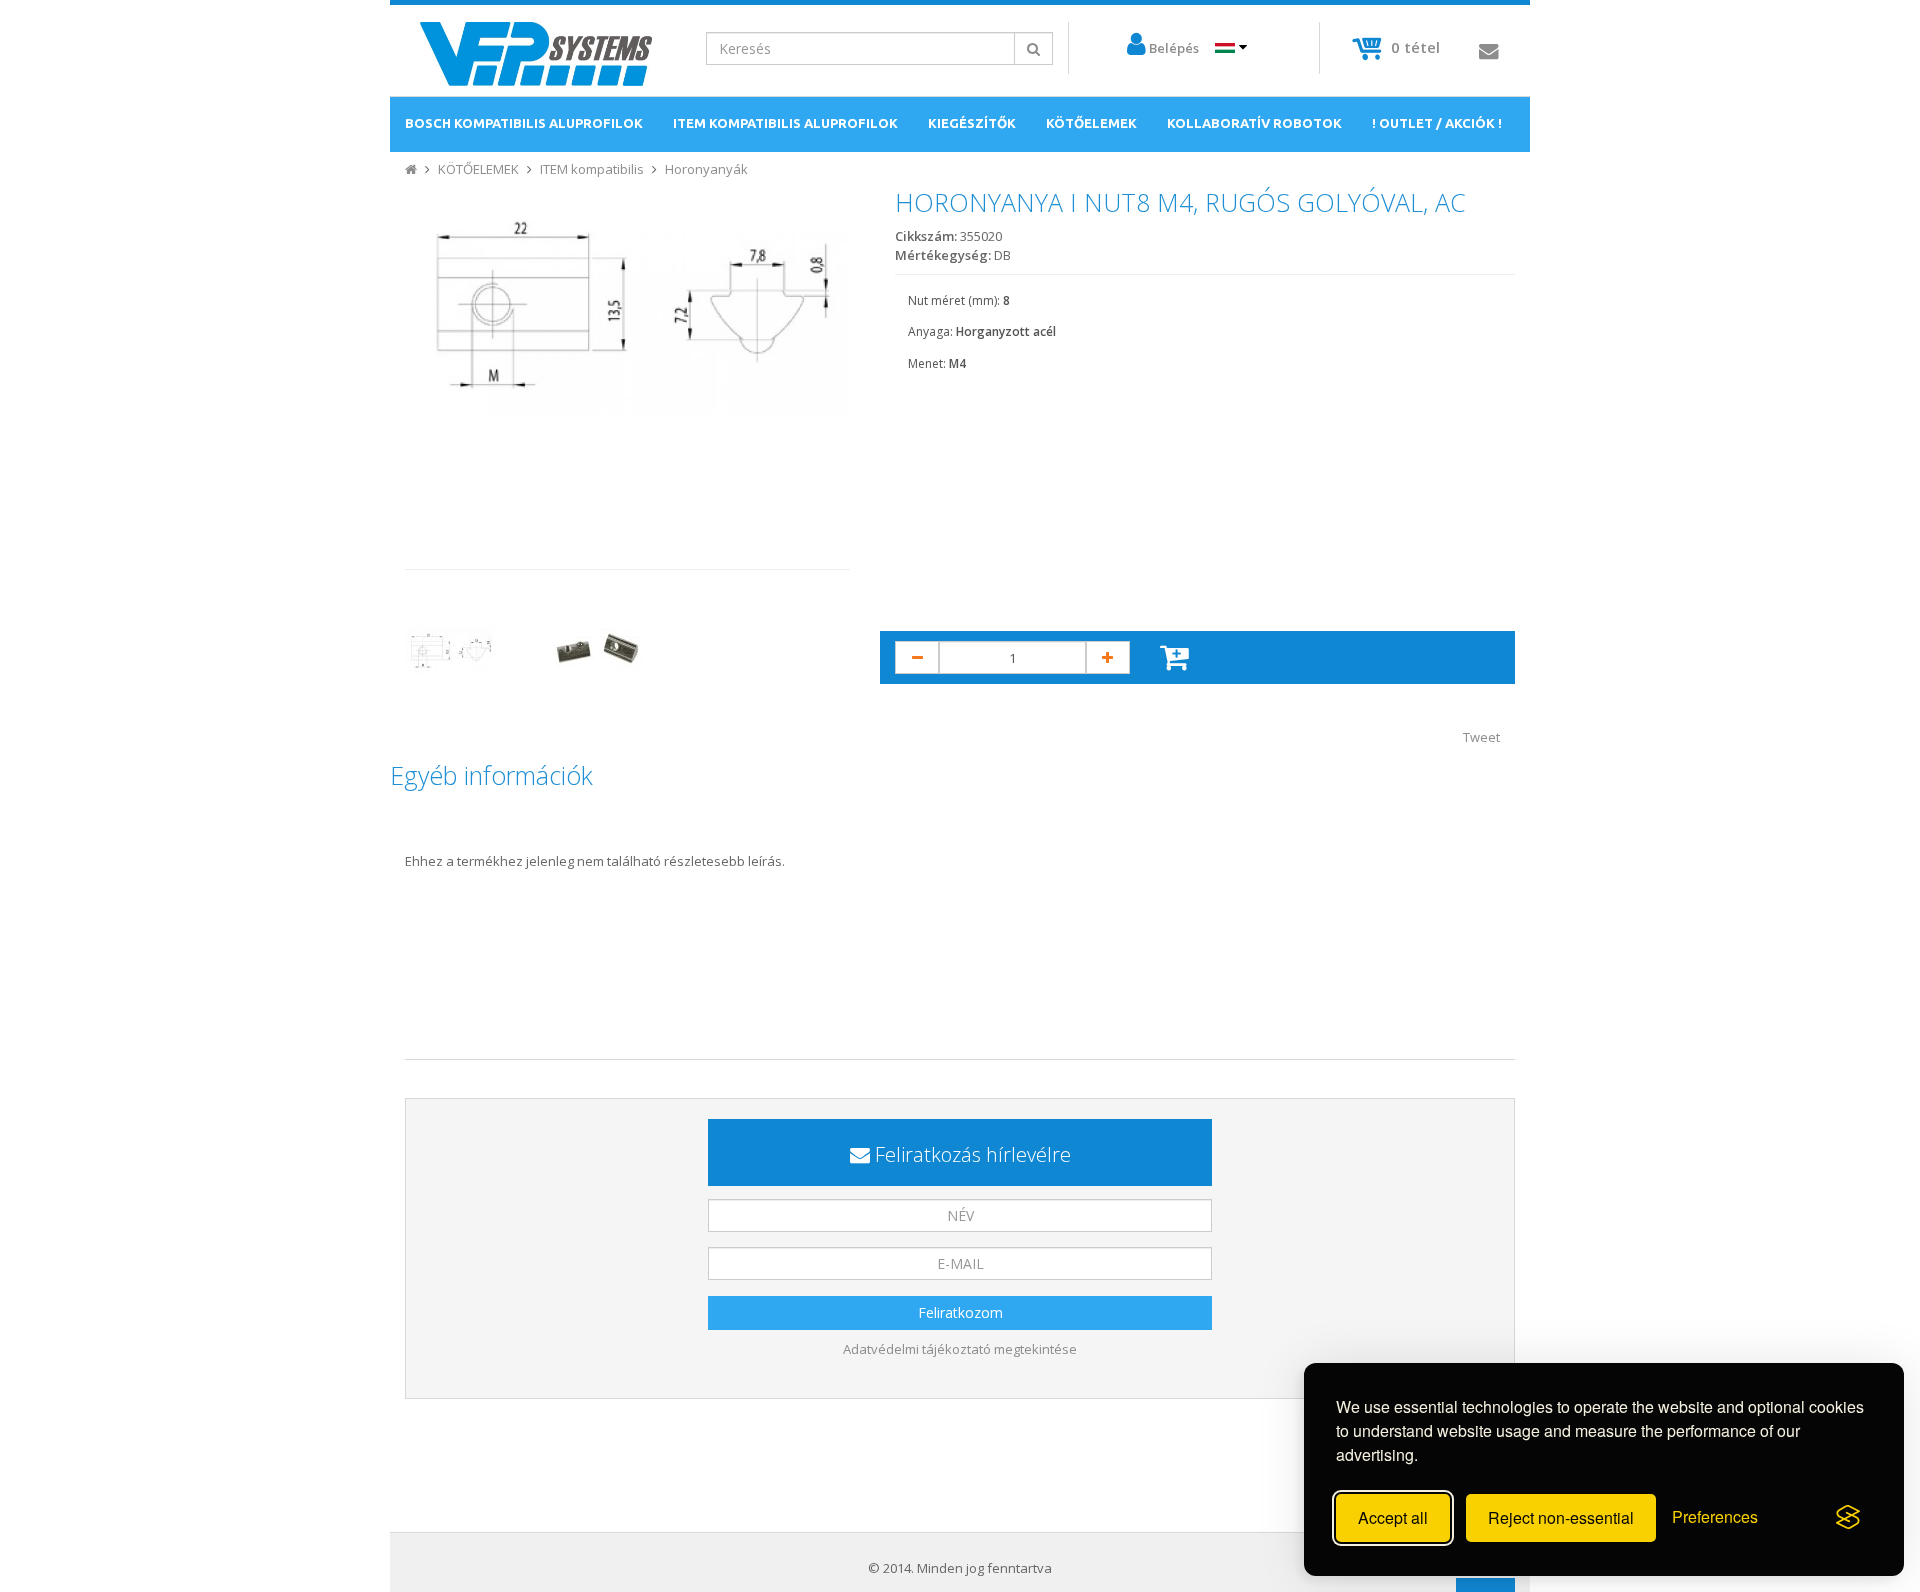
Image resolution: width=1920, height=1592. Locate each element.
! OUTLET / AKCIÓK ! (1437, 123)
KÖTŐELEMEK (1091, 123)
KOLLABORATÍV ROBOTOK (1254, 123)
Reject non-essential (1561, 1517)
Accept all (1393, 1517)
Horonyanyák (706, 169)
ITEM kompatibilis (592, 169)
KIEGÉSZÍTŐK (972, 123)
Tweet (1481, 737)
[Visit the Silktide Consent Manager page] (1848, 1518)
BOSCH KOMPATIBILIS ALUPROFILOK (524, 123)
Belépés (1174, 48)
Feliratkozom (960, 1312)
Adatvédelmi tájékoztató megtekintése (960, 1349)
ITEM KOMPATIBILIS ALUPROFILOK (785, 123)
